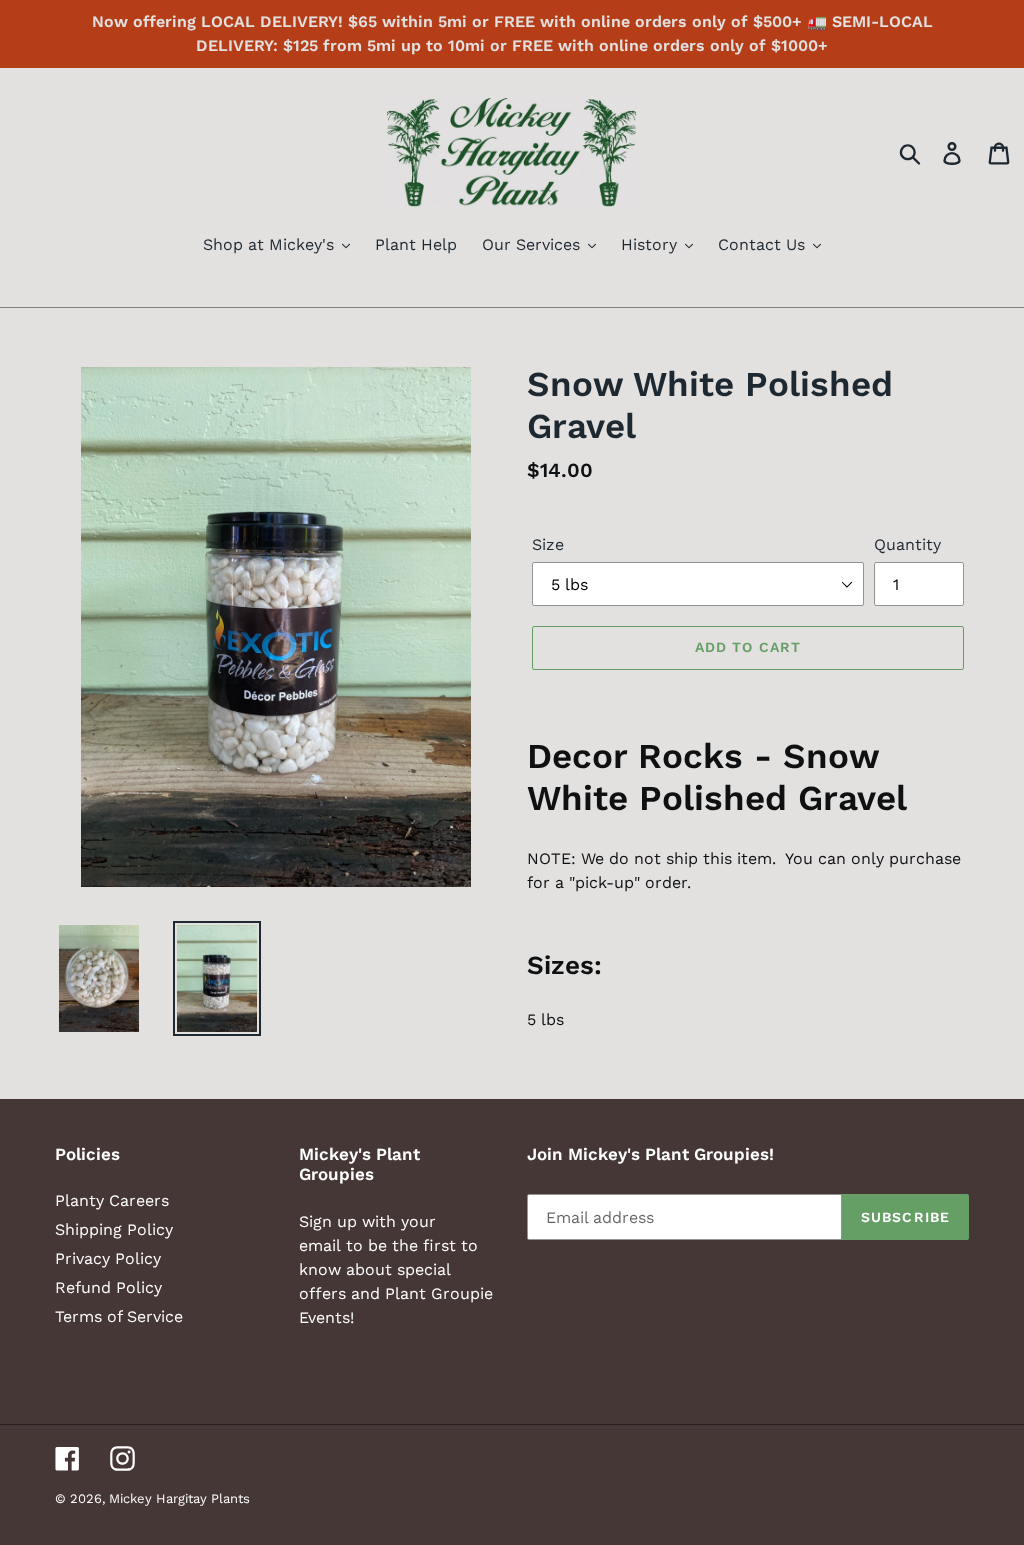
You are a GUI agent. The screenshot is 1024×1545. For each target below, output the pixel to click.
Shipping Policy (114, 1229)
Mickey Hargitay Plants (179, 1498)
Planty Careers (112, 1200)
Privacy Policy (108, 1258)
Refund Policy (108, 1287)
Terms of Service (119, 1316)
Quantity (907, 544)
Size (548, 544)
